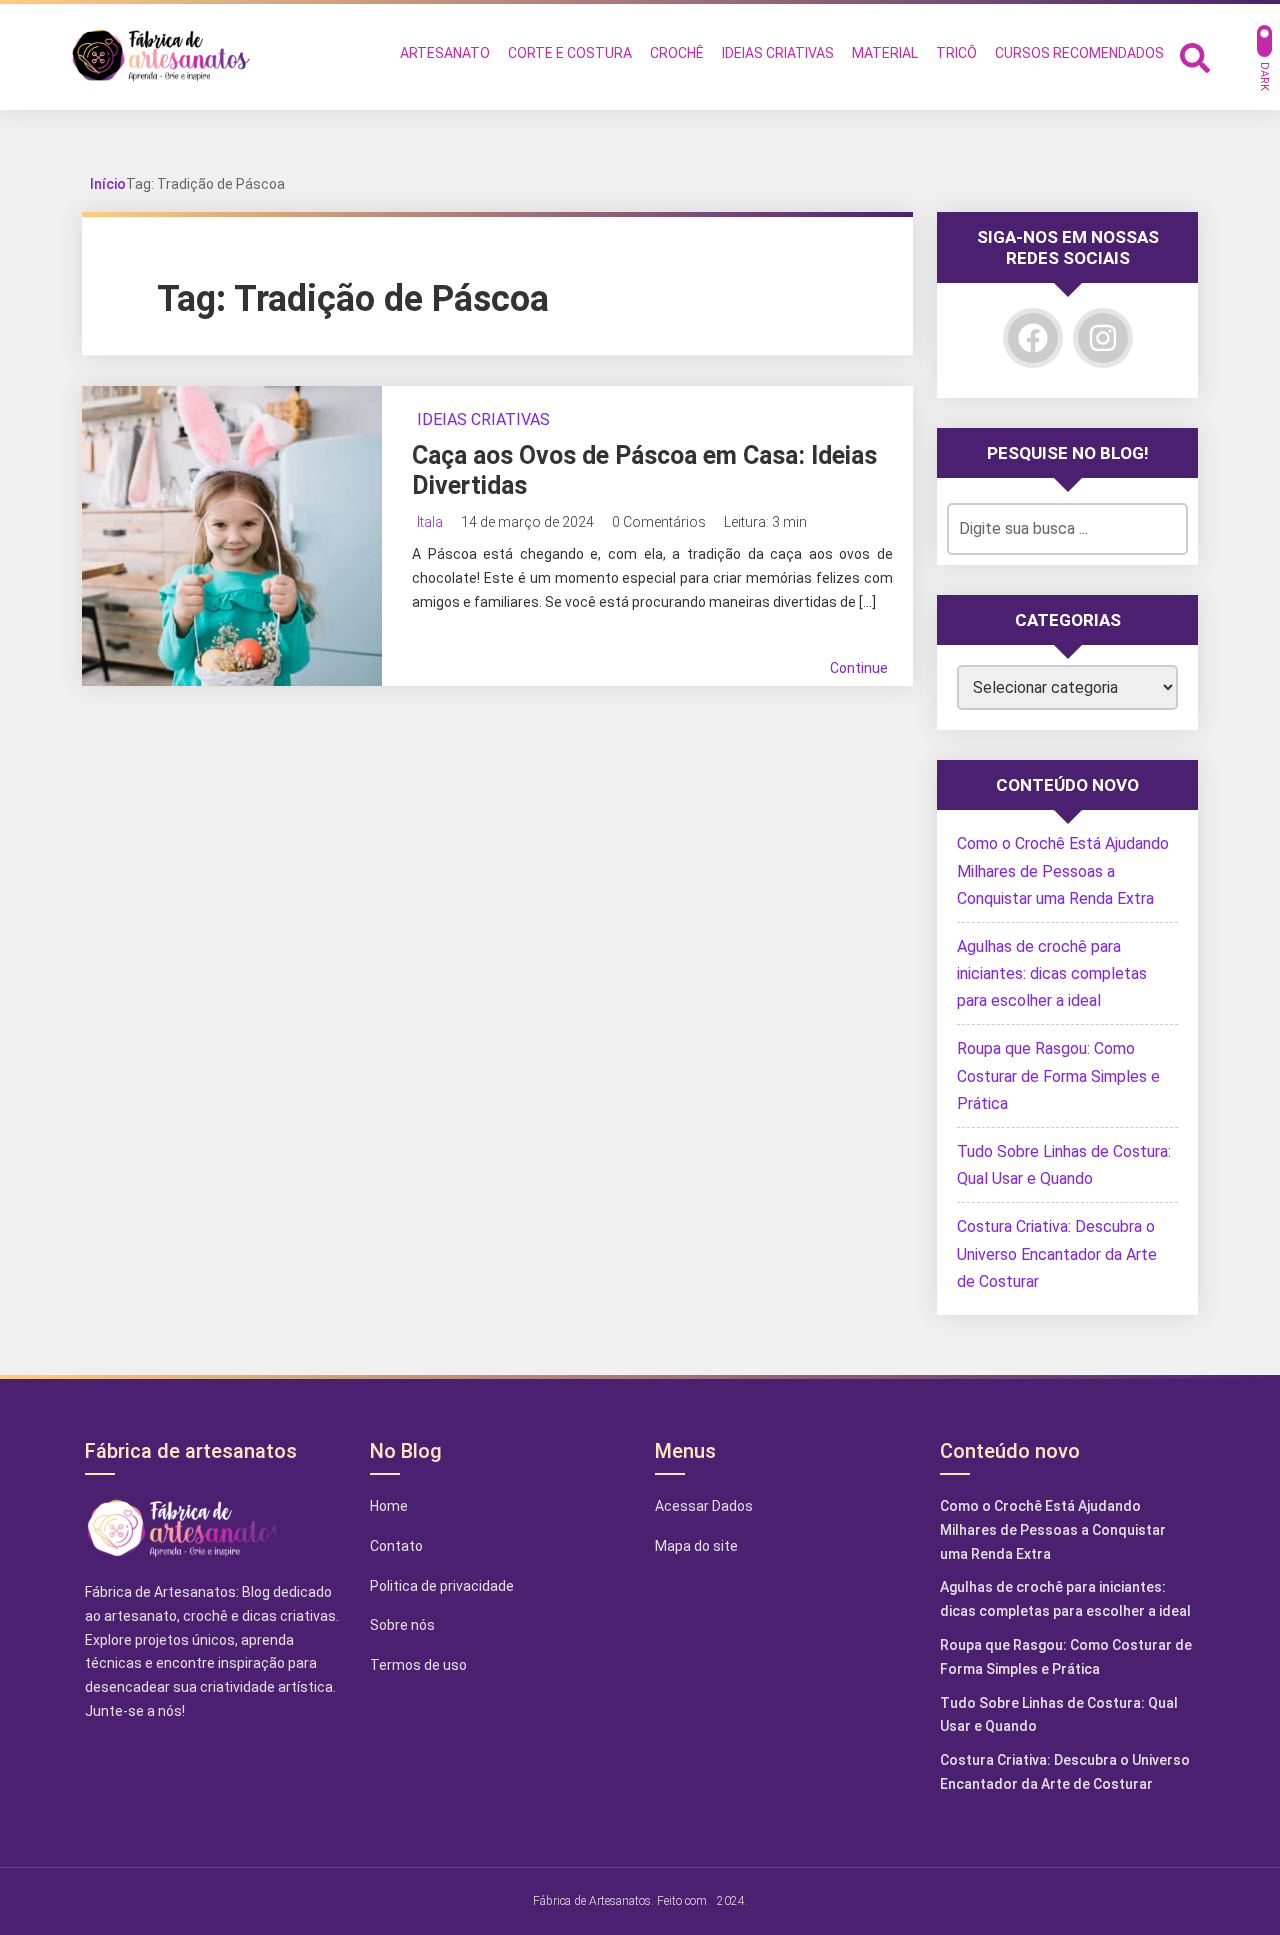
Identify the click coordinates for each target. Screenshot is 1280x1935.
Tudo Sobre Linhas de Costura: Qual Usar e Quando (1059, 1715)
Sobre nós (402, 1625)
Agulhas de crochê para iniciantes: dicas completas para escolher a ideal (1052, 973)
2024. (732, 1900)
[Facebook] (1033, 338)
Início (108, 184)
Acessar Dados (704, 1506)
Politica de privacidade (442, 1586)
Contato (396, 1546)
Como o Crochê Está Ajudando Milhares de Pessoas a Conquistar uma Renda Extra (1063, 870)
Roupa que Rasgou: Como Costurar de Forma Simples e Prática (1058, 1075)
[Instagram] (1103, 338)
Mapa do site (696, 1546)
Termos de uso (418, 1665)
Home (389, 1506)
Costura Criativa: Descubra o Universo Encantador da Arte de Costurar (1057, 1253)
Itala (430, 522)
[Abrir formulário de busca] (1195, 55)
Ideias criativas (483, 419)
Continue (859, 668)
